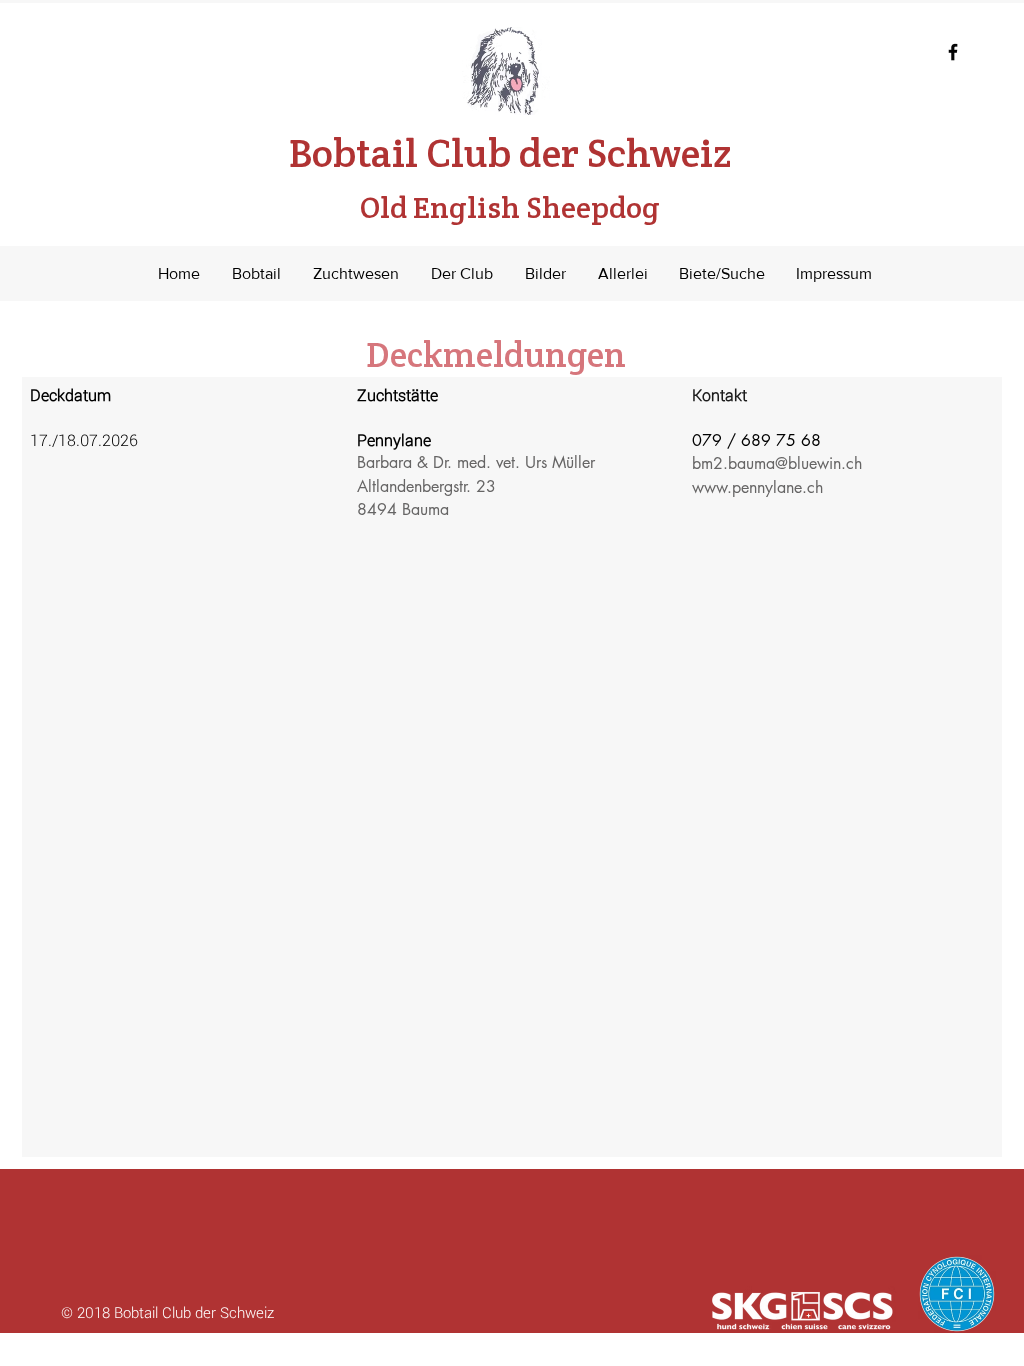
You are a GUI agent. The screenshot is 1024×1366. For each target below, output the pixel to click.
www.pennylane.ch (757, 487)
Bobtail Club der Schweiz (510, 177)
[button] (256, 273)
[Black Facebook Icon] (953, 52)
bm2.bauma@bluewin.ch (777, 463)
